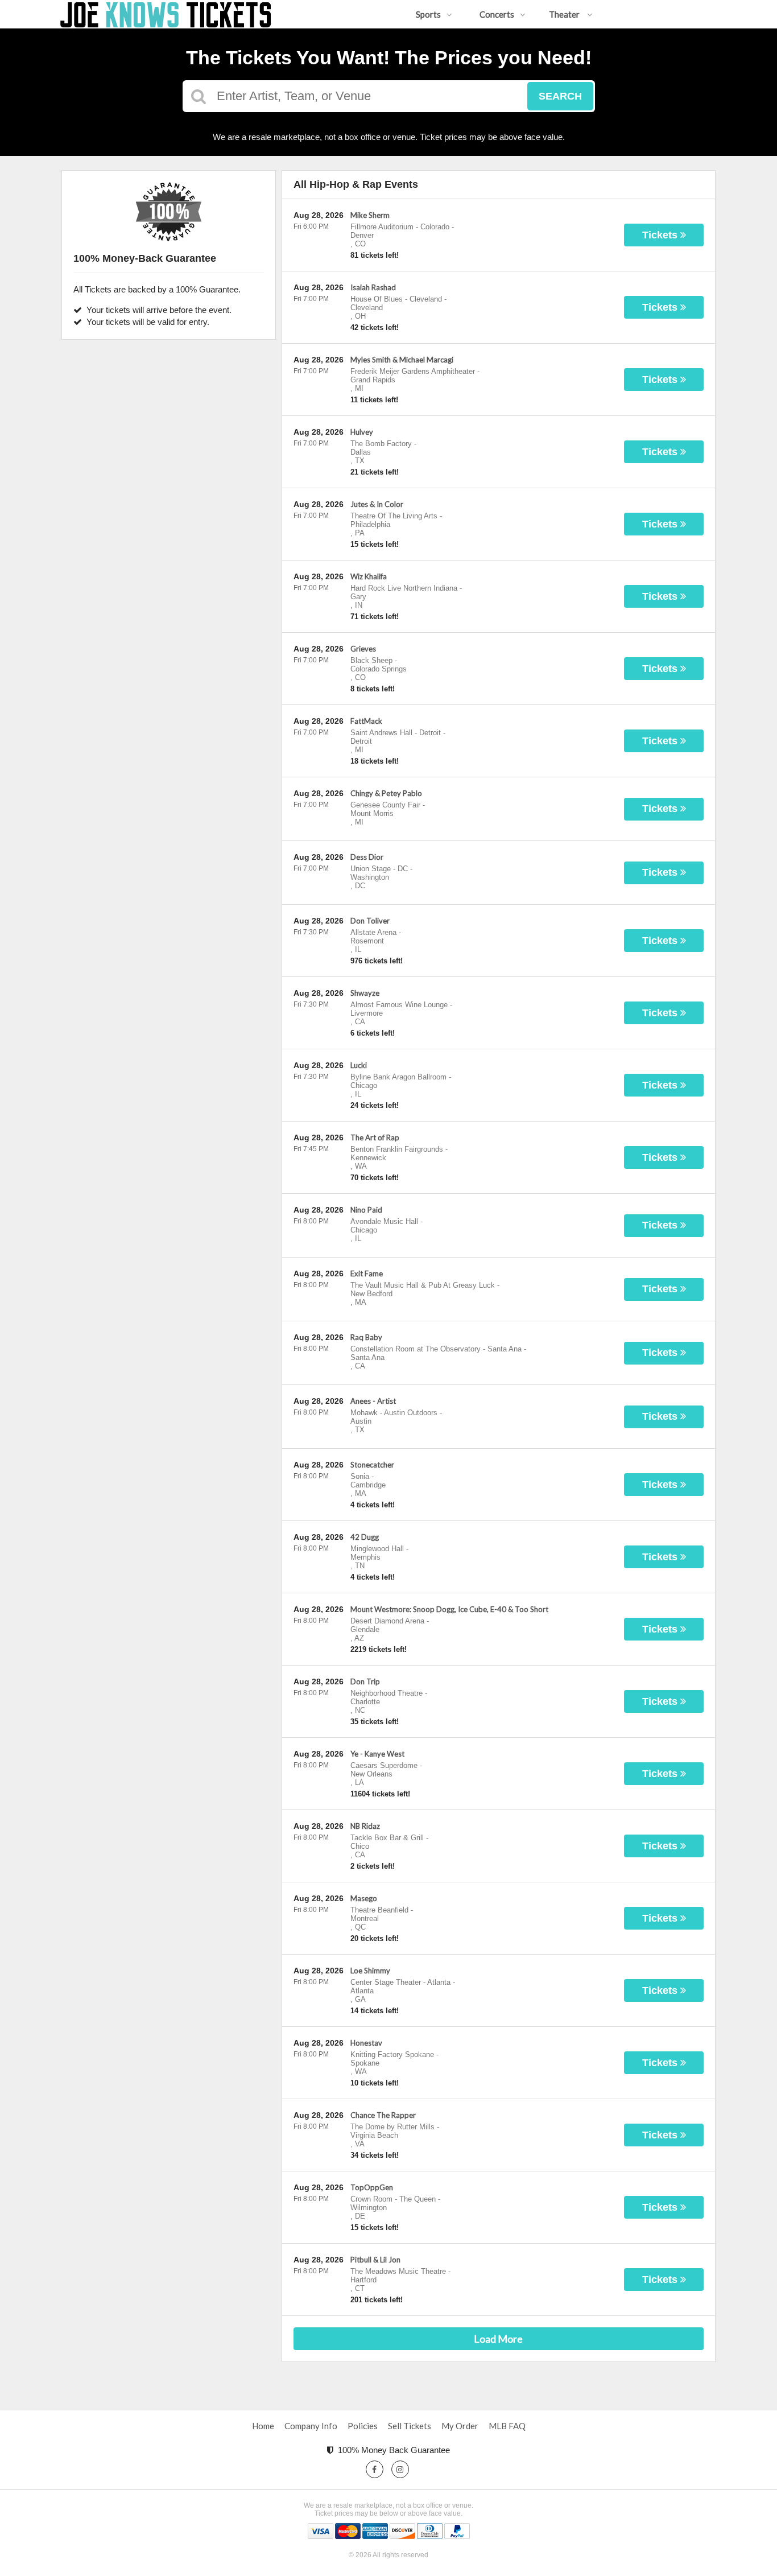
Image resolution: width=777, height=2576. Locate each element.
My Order (460, 2426)
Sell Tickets (410, 2426)
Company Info (311, 2426)
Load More (498, 2339)
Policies (363, 2426)
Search (560, 96)
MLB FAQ (507, 2426)
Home (263, 2426)
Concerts (497, 14)
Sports (428, 14)
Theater (565, 14)
